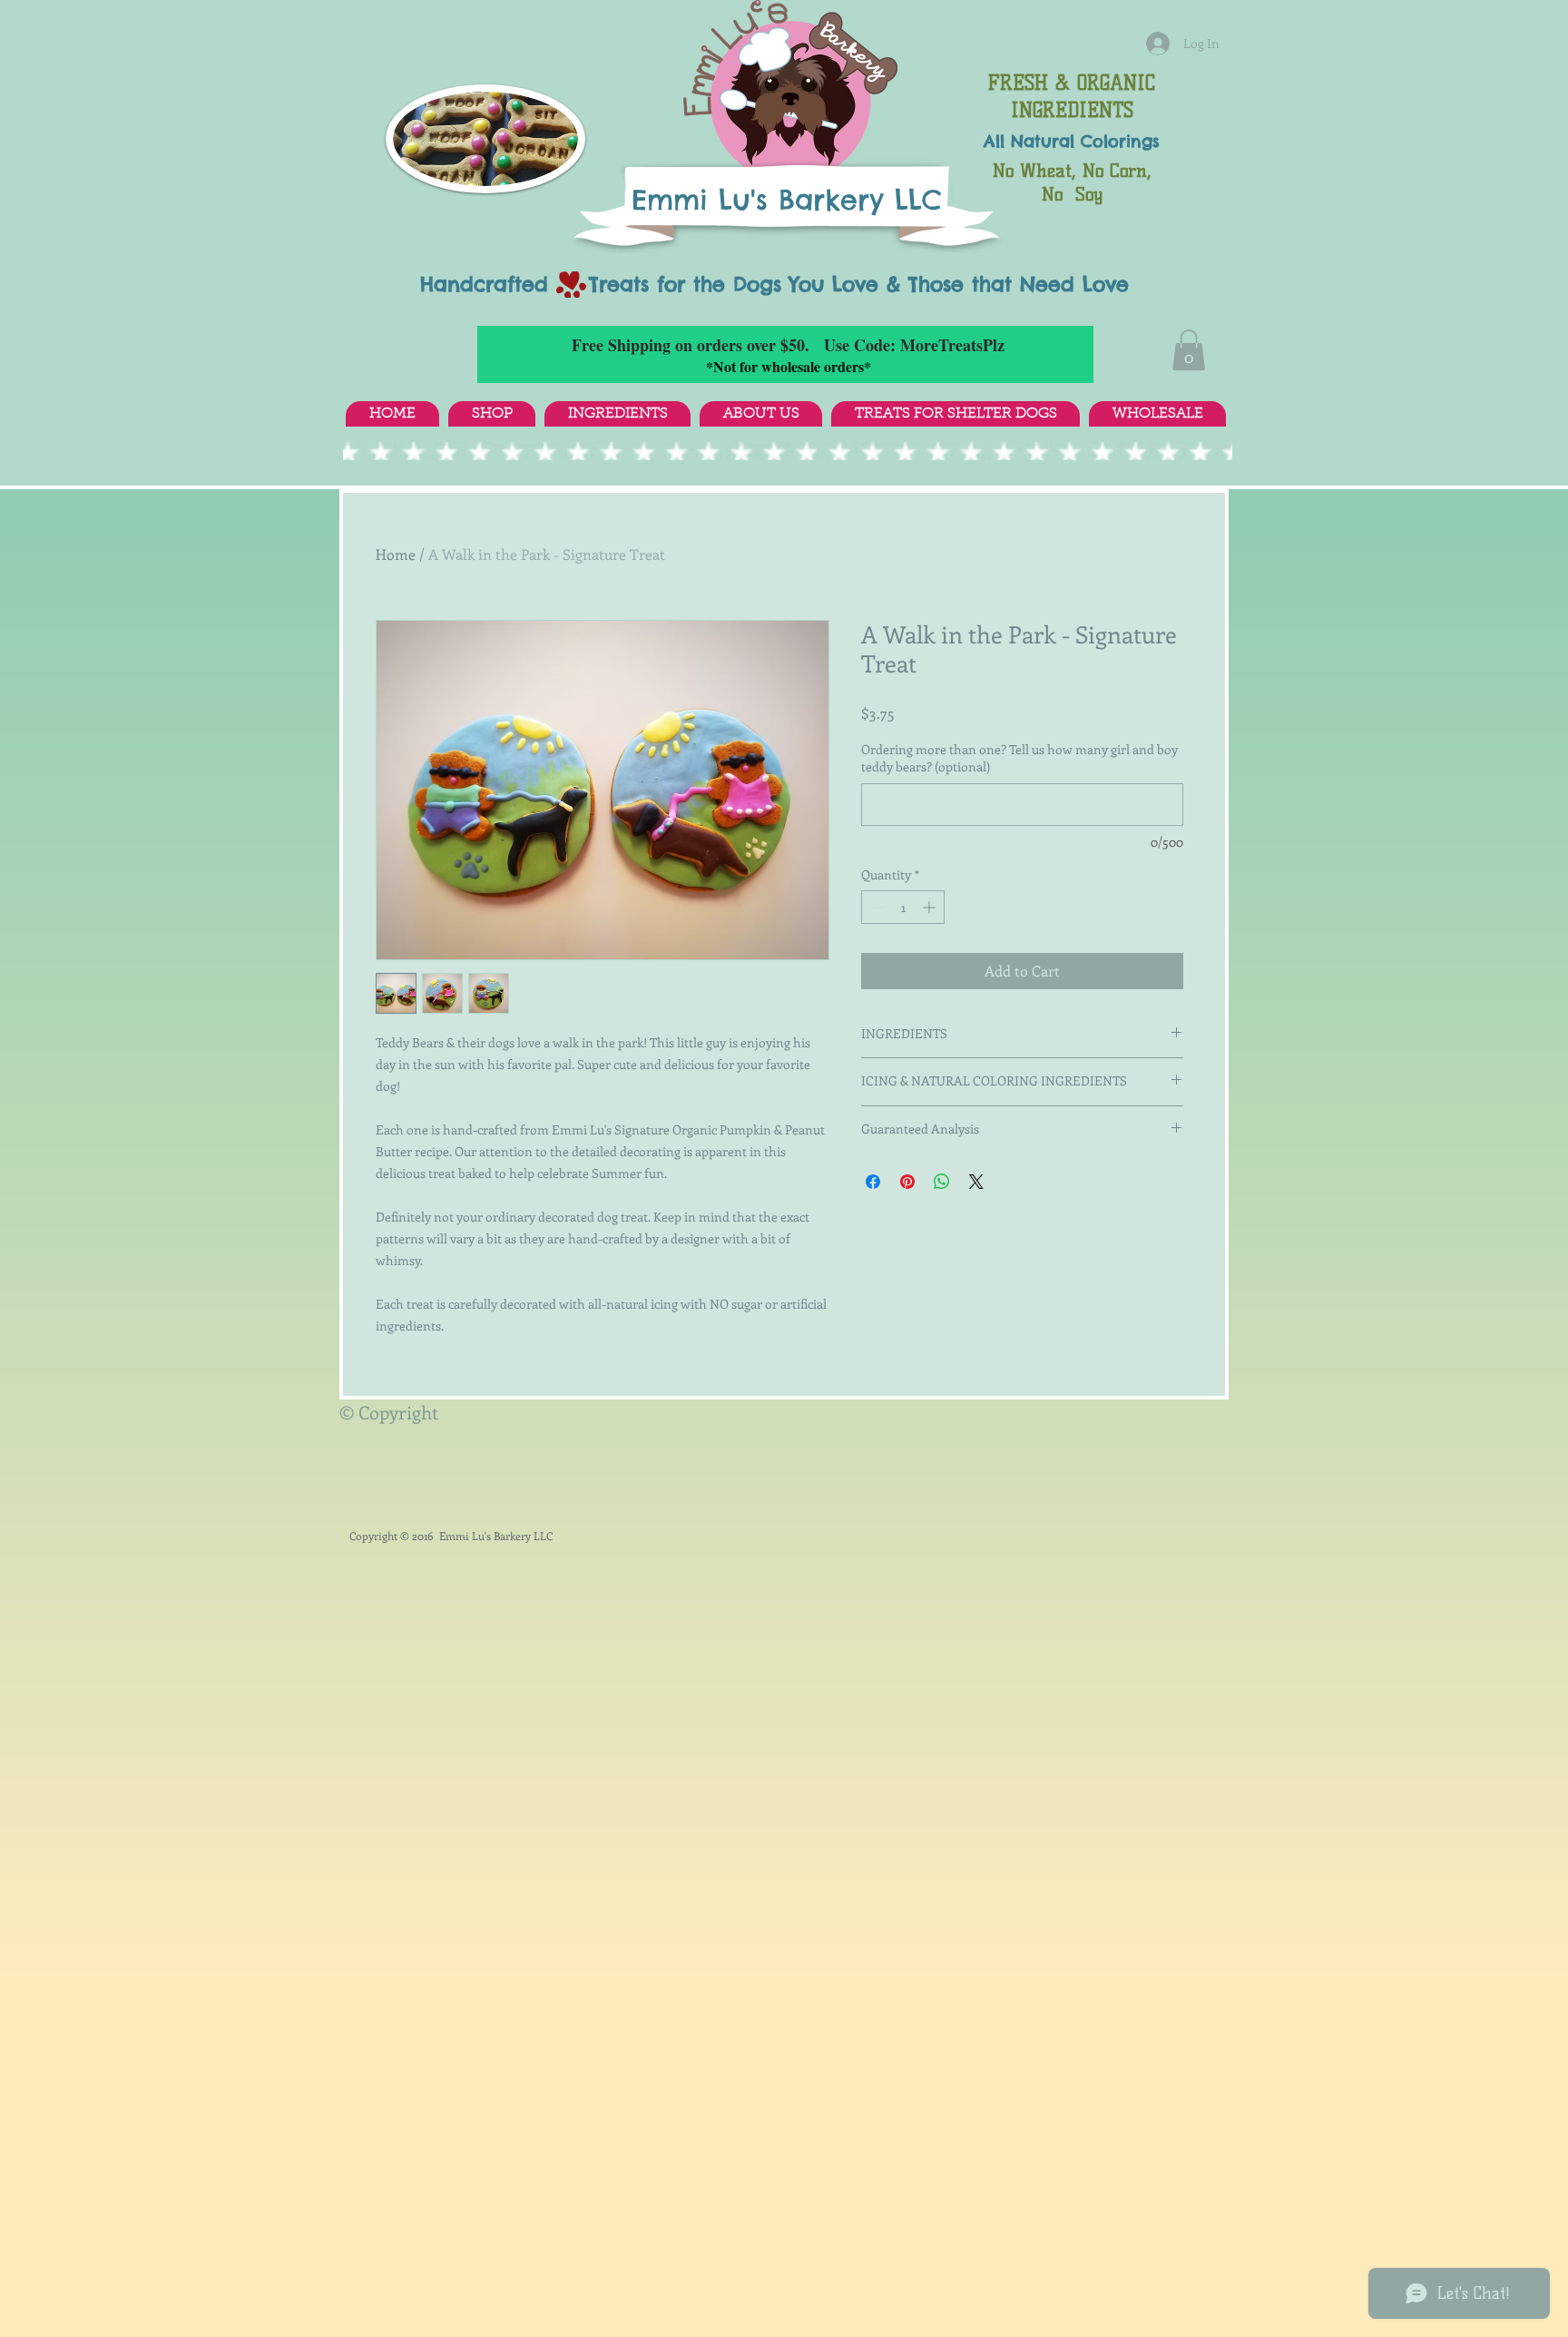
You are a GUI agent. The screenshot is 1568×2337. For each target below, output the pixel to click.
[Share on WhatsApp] (942, 1182)
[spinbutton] (903, 907)
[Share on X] (976, 1182)
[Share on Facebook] (873, 1182)
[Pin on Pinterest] (907, 1182)
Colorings (1120, 141)
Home (396, 554)
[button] (1189, 350)
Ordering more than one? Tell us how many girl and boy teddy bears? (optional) (1019, 758)
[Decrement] (875, 907)
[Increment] (931, 907)
